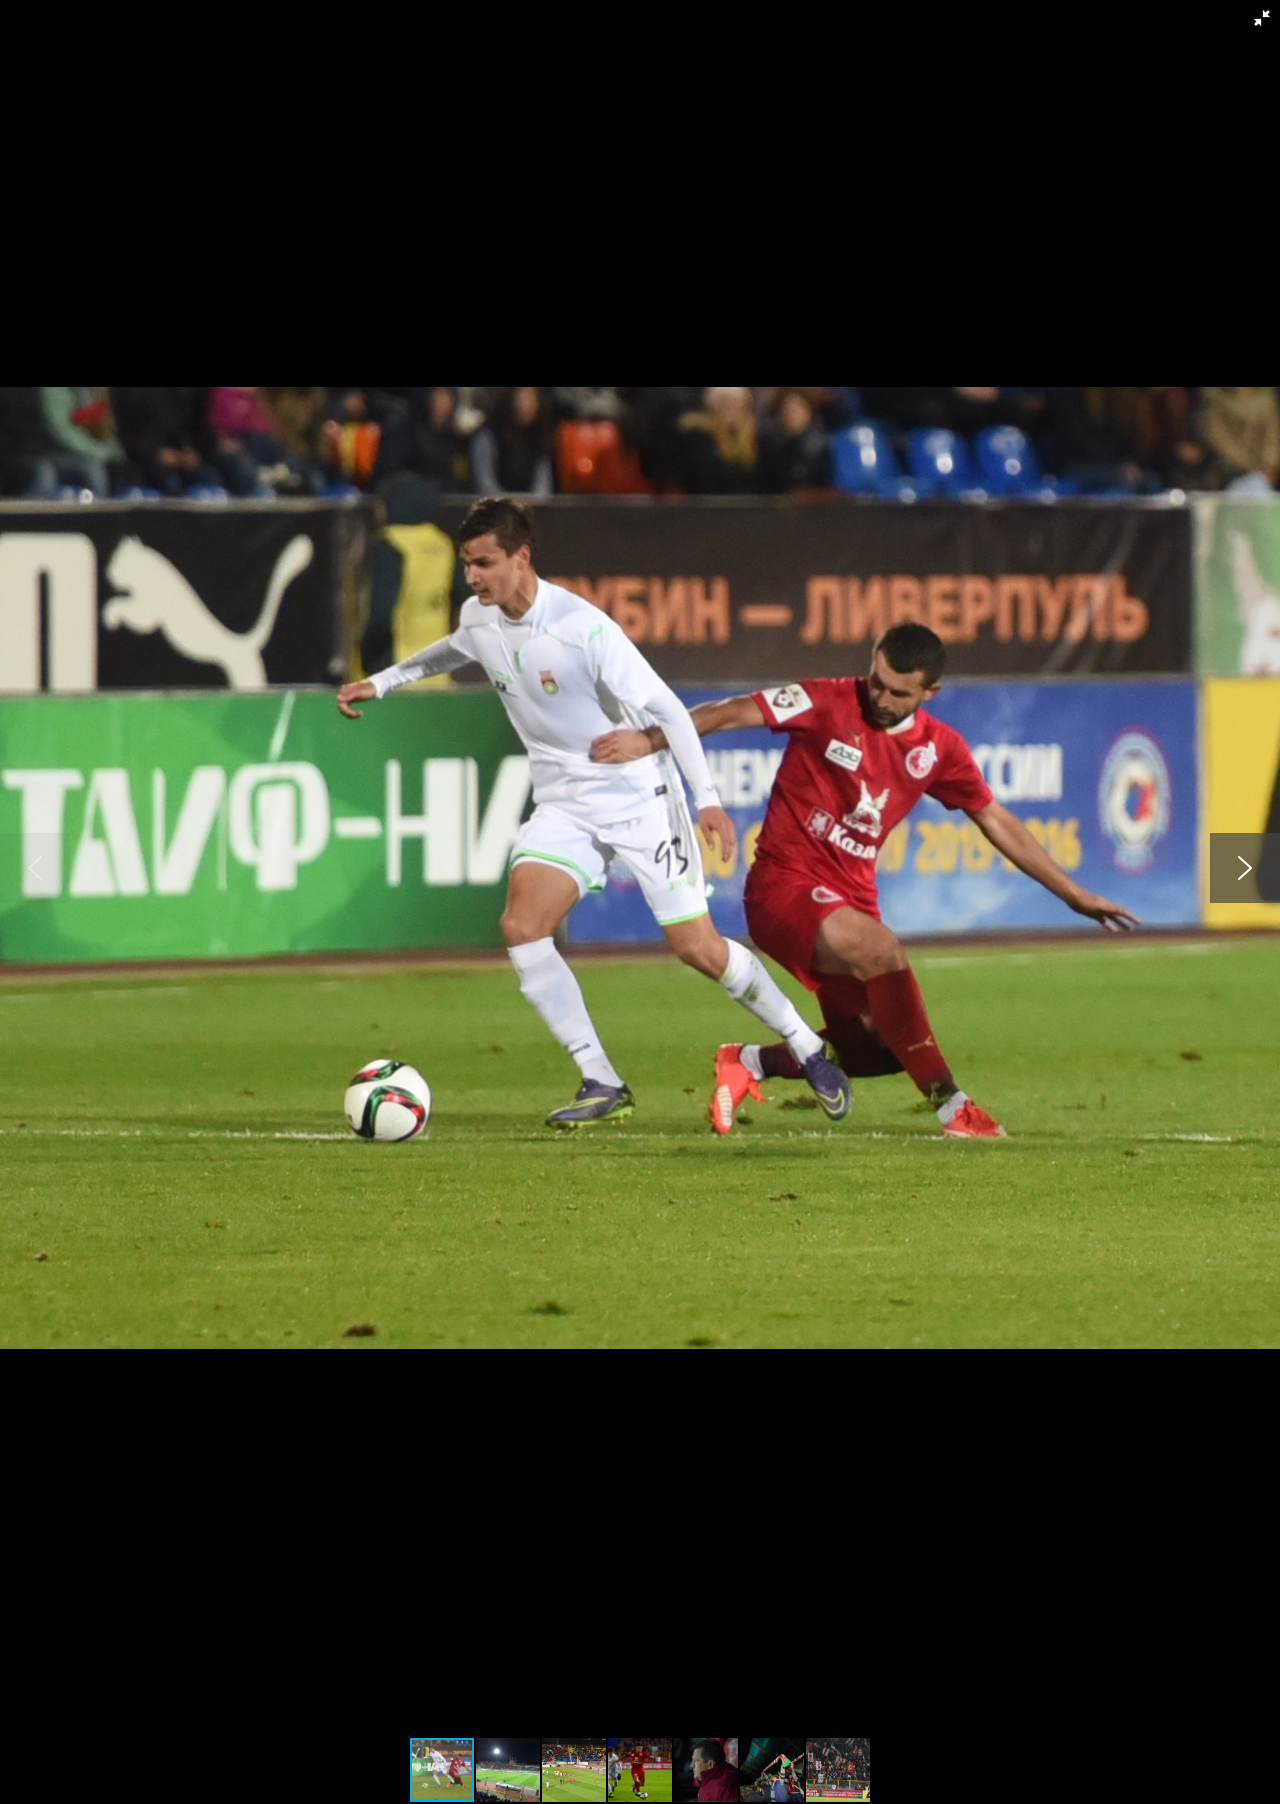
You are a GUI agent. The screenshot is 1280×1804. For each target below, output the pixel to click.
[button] (1262, 18)
